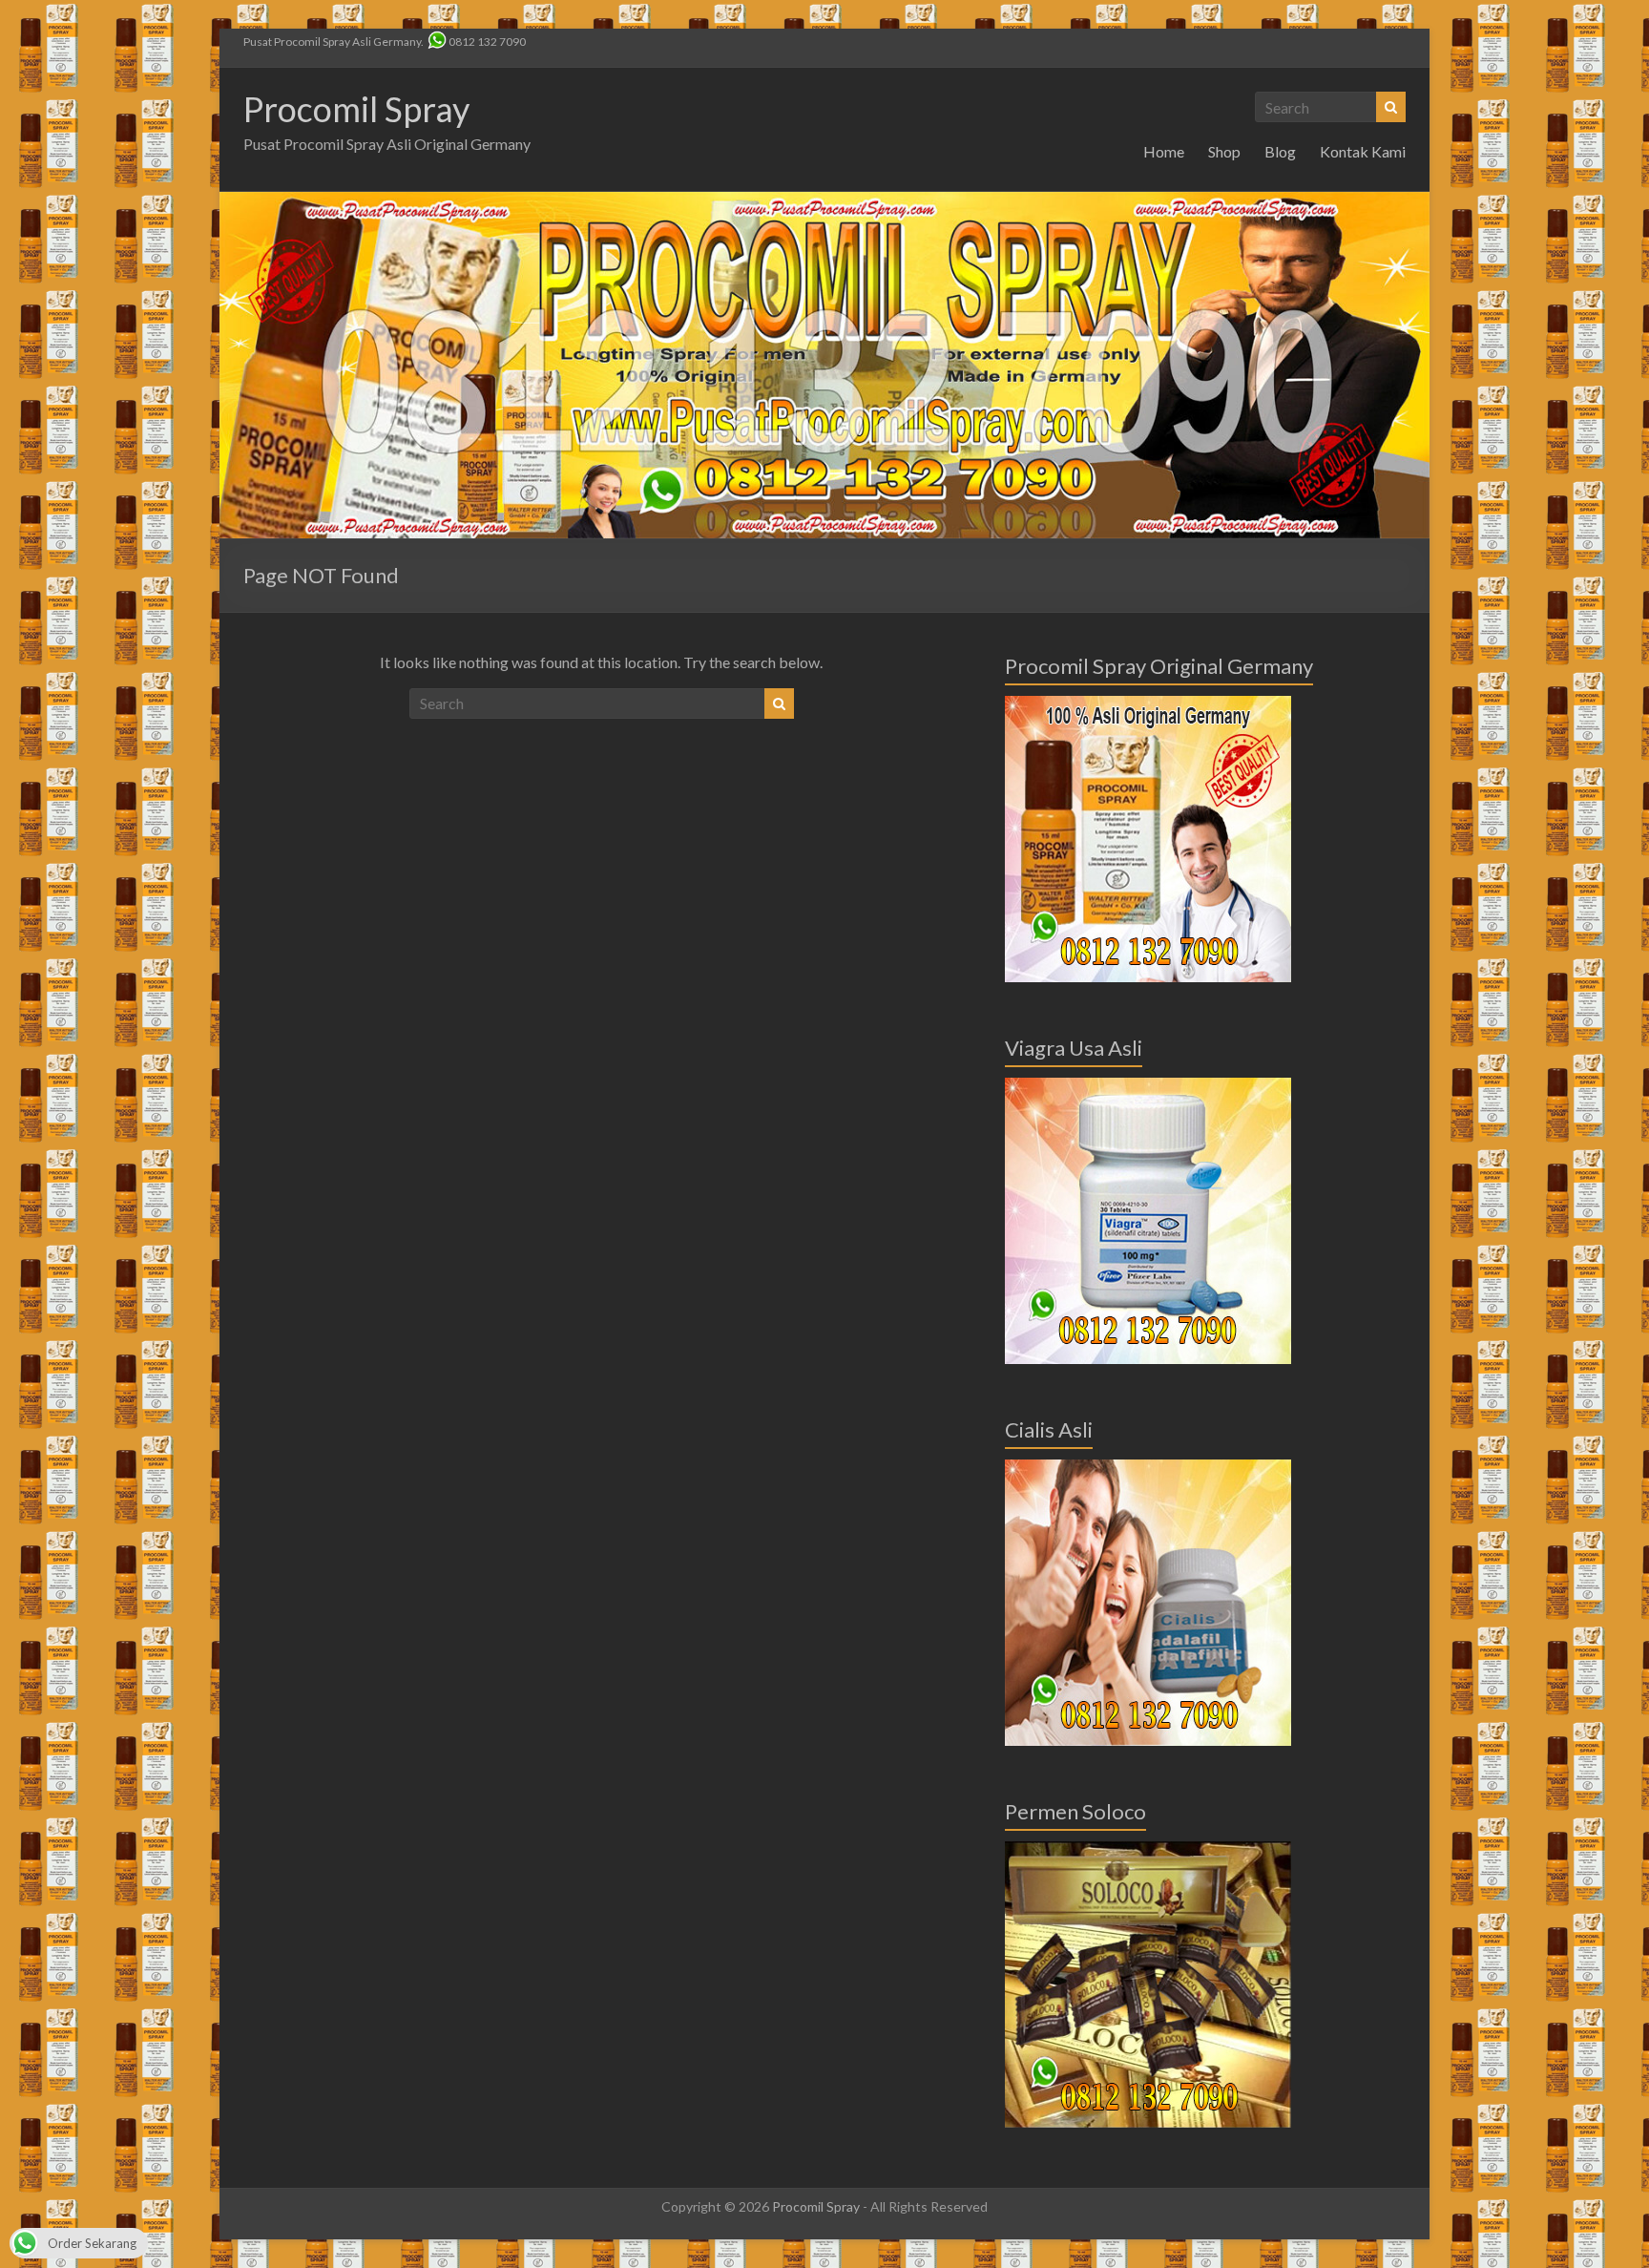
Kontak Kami (1363, 151)
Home (1164, 151)
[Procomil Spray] (824, 201)
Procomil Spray (356, 109)
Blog (1280, 151)
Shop (1224, 151)
